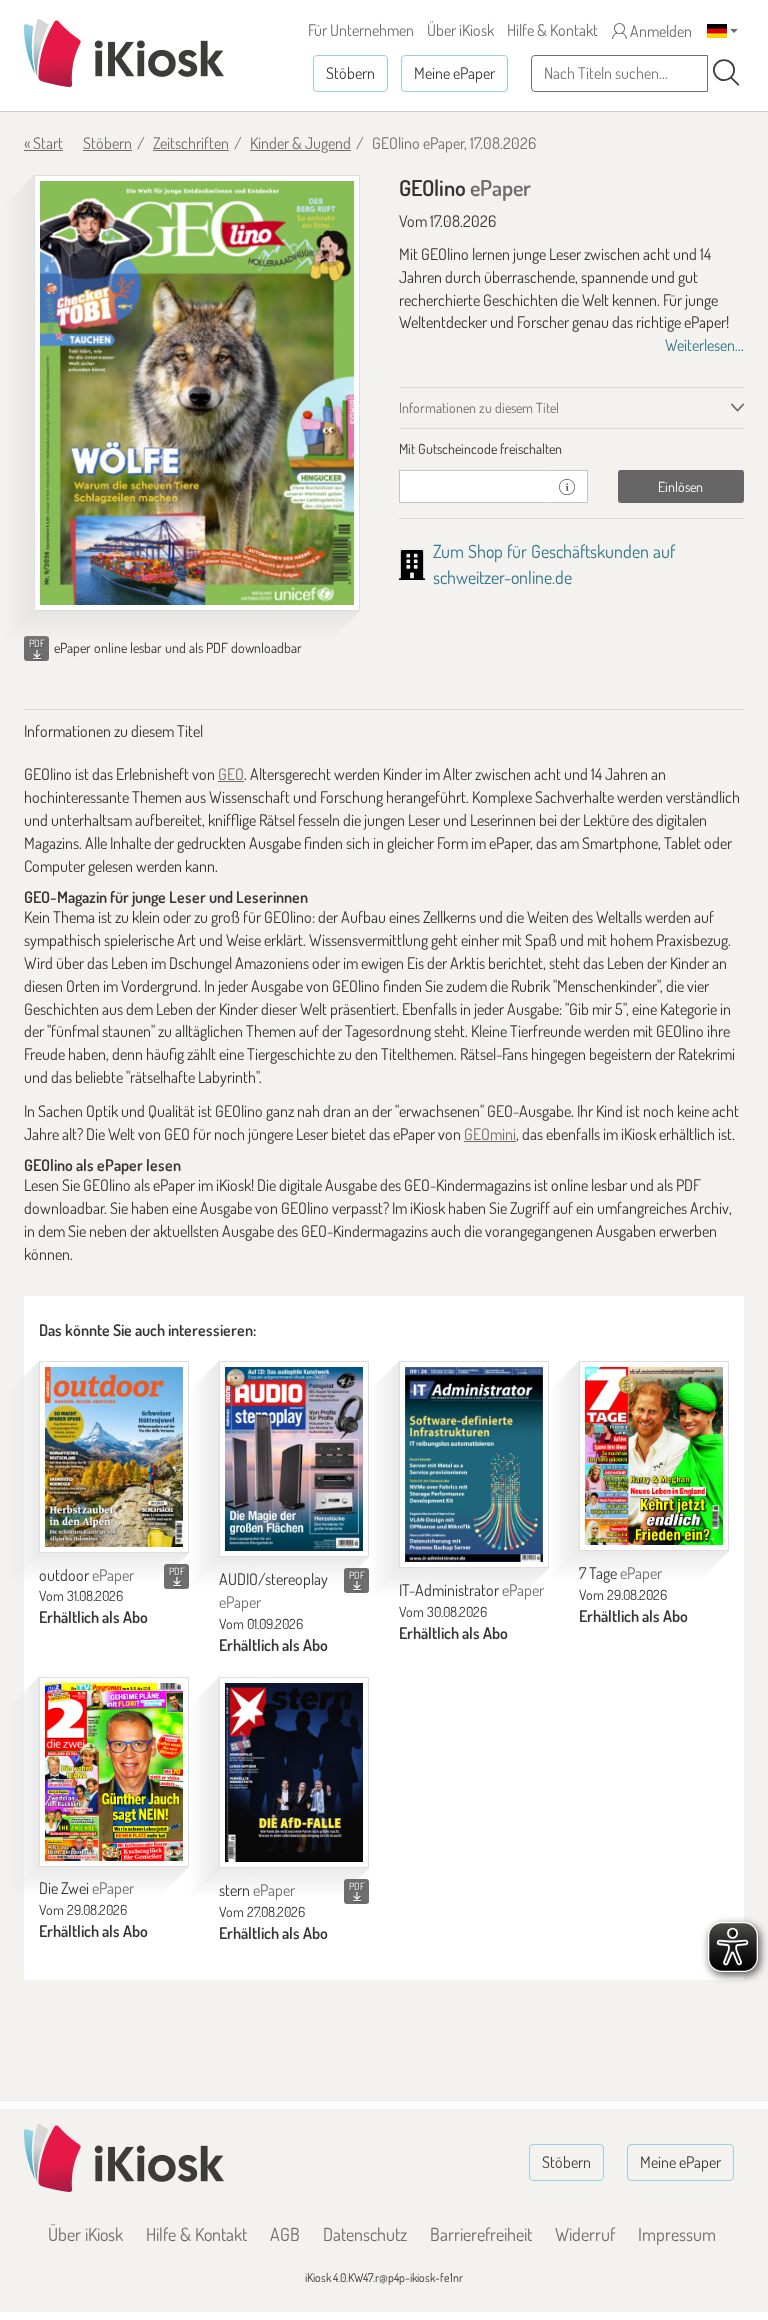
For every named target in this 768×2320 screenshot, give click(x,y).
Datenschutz (365, 2234)
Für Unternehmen (361, 30)
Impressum (677, 2234)
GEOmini (490, 1134)
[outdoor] (114, 1457)
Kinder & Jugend (300, 143)
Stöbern (350, 73)
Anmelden (659, 31)
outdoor (86, 1575)
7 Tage (620, 1573)
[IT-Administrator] (474, 1464)
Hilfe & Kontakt (552, 30)
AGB (285, 2234)
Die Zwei (86, 1888)
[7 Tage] (654, 1456)
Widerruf (585, 2234)
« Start (43, 143)
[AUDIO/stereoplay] (294, 1459)
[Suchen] (726, 73)
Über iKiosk (460, 30)
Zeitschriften (191, 143)
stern (257, 1890)
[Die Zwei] (114, 1772)
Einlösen (680, 486)
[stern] (294, 1773)
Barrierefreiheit (481, 2234)
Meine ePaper (454, 73)
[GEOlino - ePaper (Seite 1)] (197, 393)
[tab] (571, 449)
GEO (231, 774)
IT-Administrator (471, 1590)
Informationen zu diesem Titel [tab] (479, 407)
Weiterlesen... (704, 345)
